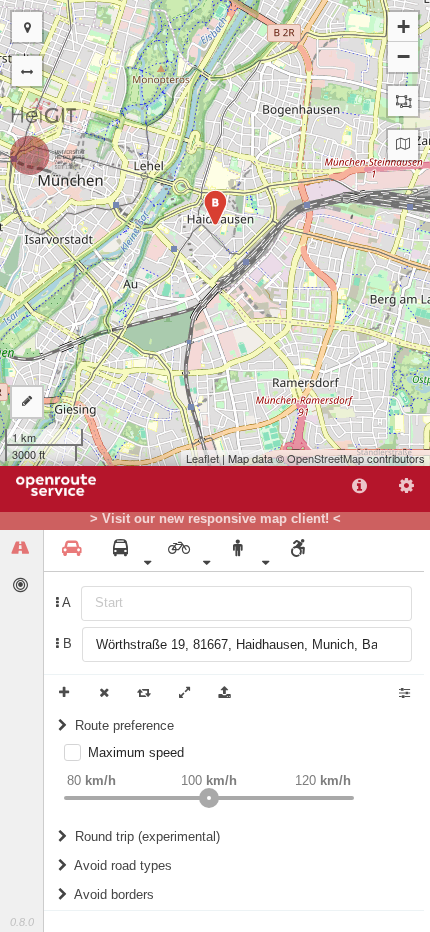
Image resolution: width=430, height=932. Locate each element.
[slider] (209, 798)
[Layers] (403, 145)
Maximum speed (136, 752)
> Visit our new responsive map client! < (215, 519)
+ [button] (403, 26)
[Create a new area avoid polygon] (403, 101)
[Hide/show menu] (27, 71)
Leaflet (202, 458)
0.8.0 (22, 922)
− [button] (403, 56)
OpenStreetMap (325, 458)
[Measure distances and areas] (27, 402)
